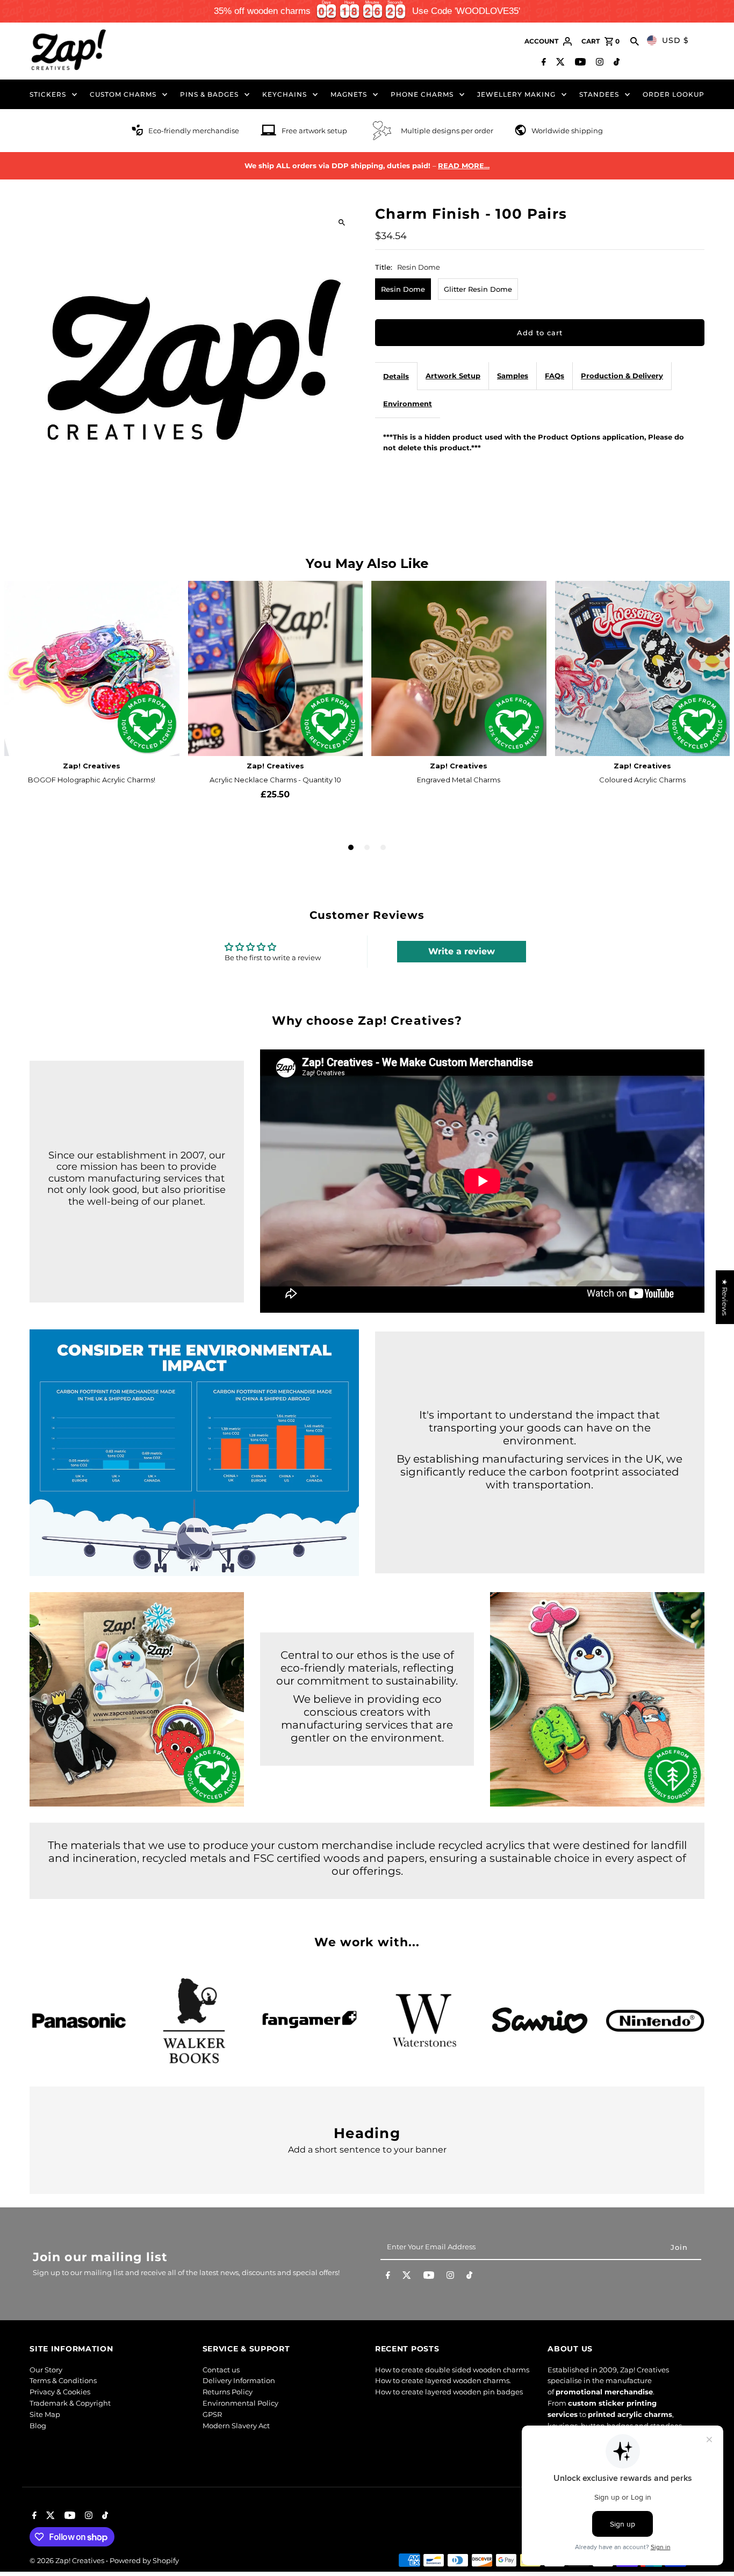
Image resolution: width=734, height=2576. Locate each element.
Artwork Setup (453, 376)
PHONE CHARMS (422, 94)
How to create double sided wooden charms (452, 2370)
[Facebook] (542, 63)
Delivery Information (239, 2380)
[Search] (635, 41)
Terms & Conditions (63, 2380)
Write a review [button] (462, 951)
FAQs (555, 376)
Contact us (221, 2370)
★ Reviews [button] (725, 1297)
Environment (408, 404)
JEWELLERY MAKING (516, 94)
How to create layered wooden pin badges (449, 2392)
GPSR (212, 2414)
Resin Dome (403, 289)
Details (396, 376)
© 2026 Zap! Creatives (68, 2560)
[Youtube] (579, 63)
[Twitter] (559, 63)
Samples (513, 376)
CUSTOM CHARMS (123, 94)
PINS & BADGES (209, 94)
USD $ (675, 40)
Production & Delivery (622, 376)
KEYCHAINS (285, 94)
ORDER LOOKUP (674, 94)
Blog (38, 2426)
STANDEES (599, 94)
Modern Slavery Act (236, 2426)
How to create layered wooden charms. (443, 2380)
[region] (367, 11)
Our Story (46, 2370)
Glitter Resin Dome (478, 289)
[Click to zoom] (341, 223)
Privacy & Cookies (60, 2392)
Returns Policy (228, 2392)
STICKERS (48, 94)
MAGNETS (349, 94)
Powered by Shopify (144, 2560)
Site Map (45, 2414)
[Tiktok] (615, 63)
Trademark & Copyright (70, 2403)
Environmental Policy (240, 2403)
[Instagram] (598, 63)
